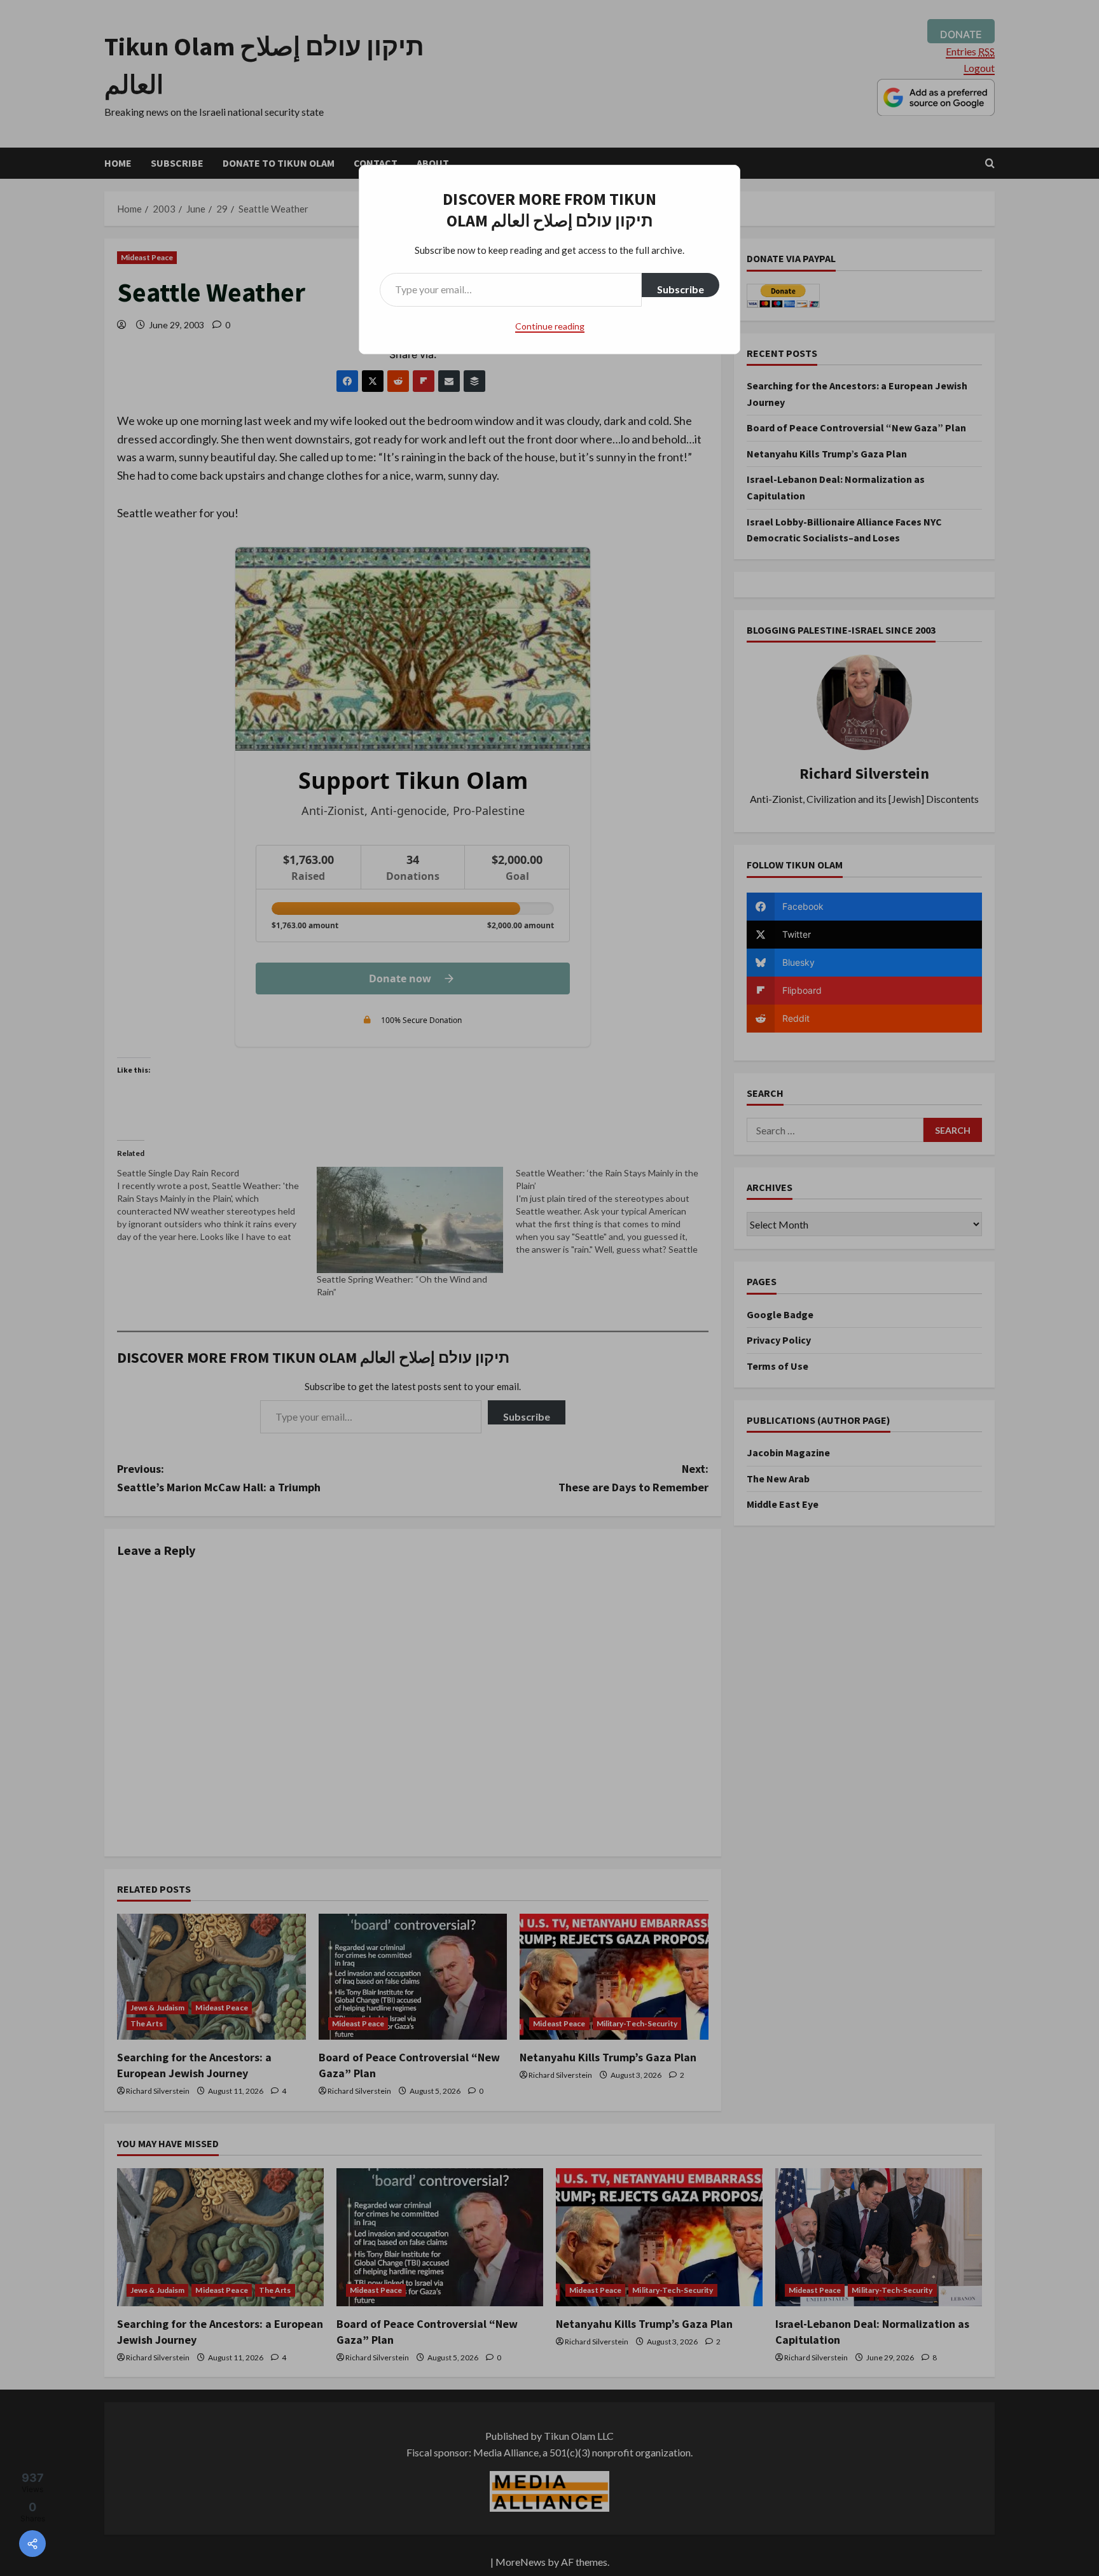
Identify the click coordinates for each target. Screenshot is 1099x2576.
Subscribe (681, 289)
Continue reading (550, 326)
